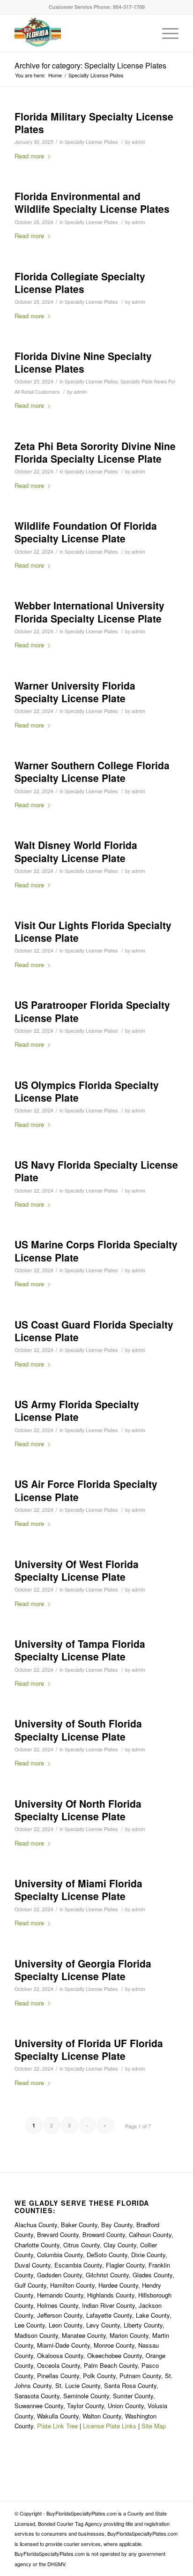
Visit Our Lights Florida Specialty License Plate (93, 931)
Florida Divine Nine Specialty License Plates (83, 362)
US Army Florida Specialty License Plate (77, 1410)
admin (138, 142)
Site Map (154, 2426)
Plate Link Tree (57, 2426)
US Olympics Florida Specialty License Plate (87, 1091)
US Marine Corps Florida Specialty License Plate (96, 1250)
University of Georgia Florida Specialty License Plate (83, 1970)
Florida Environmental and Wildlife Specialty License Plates (92, 202)
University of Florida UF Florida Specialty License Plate (89, 2049)
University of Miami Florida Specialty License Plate (78, 1889)
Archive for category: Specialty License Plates (90, 65)
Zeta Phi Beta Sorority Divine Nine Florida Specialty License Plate (95, 452)
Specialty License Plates (91, 142)
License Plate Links (110, 2426)
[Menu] (166, 33)
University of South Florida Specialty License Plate (78, 1730)
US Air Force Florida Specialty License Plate (86, 1490)
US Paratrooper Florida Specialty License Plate (92, 1011)
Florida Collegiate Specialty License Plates (80, 282)
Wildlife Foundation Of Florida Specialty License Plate (86, 532)
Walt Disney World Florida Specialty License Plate (76, 851)
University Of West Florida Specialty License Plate (77, 1570)
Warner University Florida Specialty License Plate (75, 692)
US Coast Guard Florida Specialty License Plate (94, 1331)
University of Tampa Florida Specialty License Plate (80, 1650)
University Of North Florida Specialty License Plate (78, 1810)
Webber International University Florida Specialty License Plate (89, 612)
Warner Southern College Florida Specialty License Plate (92, 771)
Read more (29, 156)
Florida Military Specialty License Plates (94, 123)
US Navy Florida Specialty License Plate (96, 1171)
